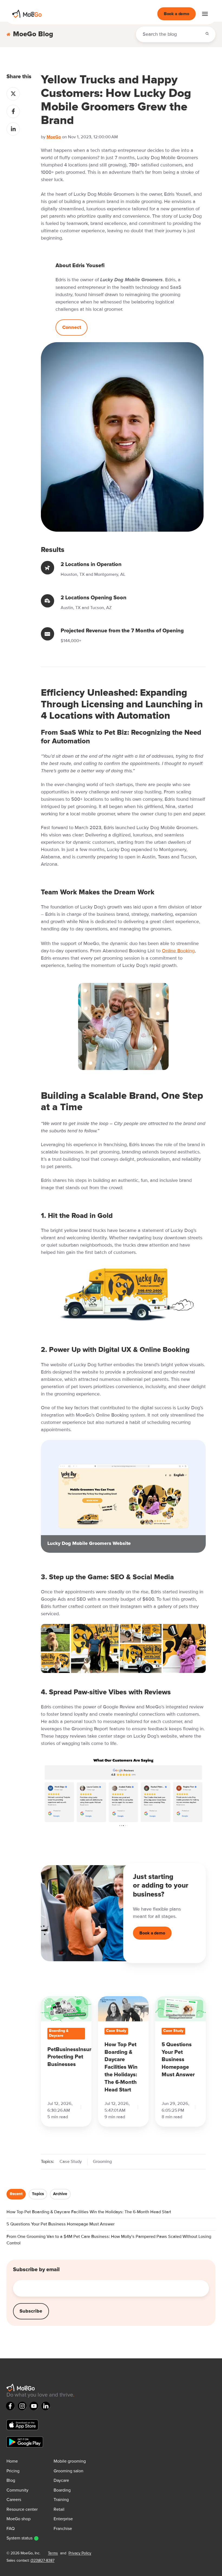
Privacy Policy (80, 2553)
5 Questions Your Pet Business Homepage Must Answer (61, 2224)
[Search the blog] (207, 34)
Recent (16, 2194)
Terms (53, 2553)
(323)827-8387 (43, 2561)
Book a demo (177, 14)
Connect (72, 328)
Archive (60, 2194)
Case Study (71, 2162)
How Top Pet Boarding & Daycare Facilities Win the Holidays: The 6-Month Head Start (89, 2212)
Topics (38, 2194)
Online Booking (178, 951)
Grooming (102, 2162)
